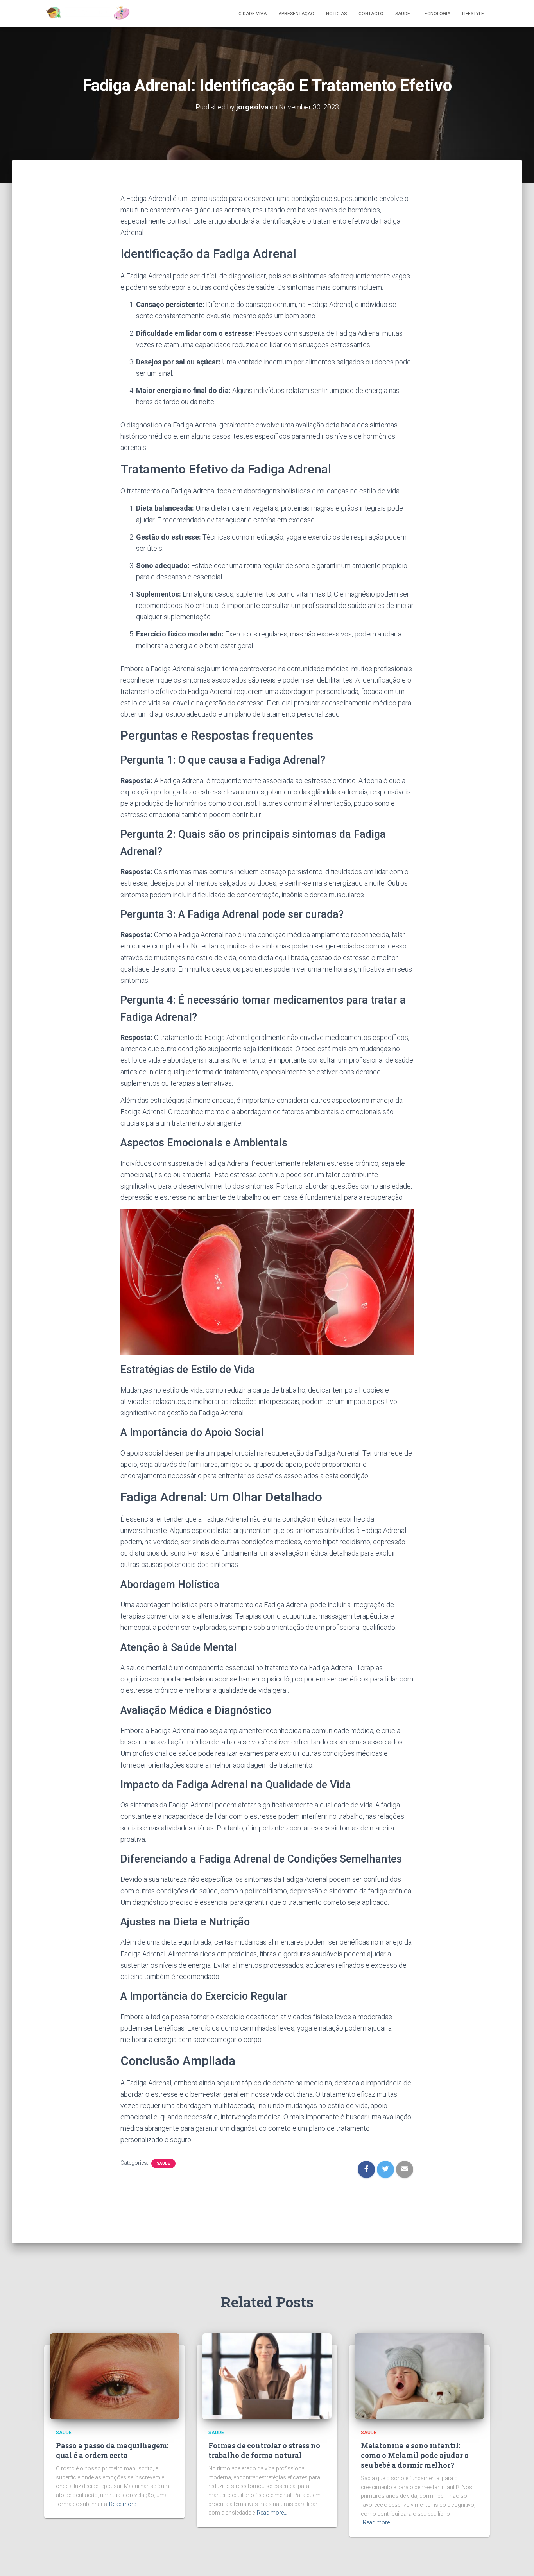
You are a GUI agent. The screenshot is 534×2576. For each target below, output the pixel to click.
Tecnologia (436, 14)
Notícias (336, 14)
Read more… (124, 2504)
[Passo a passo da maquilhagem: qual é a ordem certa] (115, 2376)
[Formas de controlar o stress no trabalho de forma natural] (267, 2376)
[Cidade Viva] (87, 14)
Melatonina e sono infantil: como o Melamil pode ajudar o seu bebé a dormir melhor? (415, 2455)
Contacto (371, 14)
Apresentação (296, 14)
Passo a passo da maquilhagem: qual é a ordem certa (112, 2450)
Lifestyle (473, 14)
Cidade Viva (253, 14)
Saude (403, 14)
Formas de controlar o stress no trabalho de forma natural (264, 2450)
